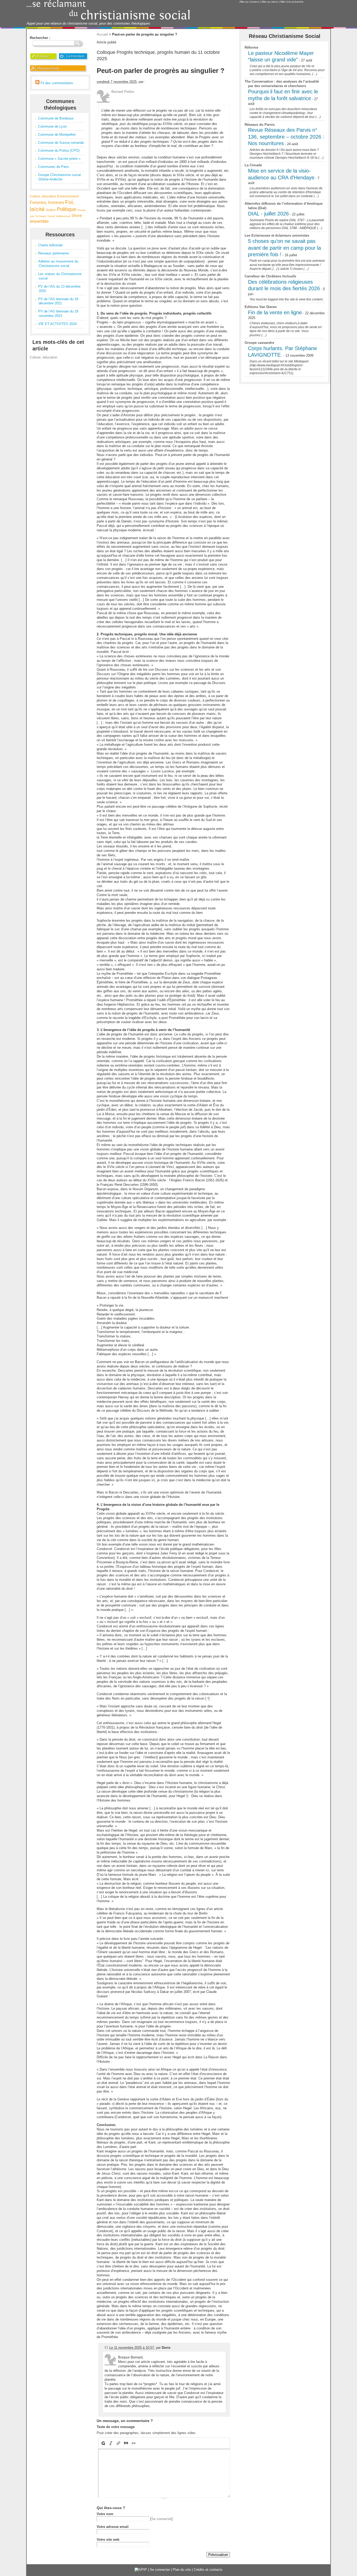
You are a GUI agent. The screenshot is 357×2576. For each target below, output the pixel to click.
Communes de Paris (54, 167)
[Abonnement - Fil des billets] (59, 72)
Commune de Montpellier (57, 135)
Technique (41, 216)
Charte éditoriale (50, 245)
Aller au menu (270, 2)
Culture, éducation (43, 196)
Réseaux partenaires (54, 253)
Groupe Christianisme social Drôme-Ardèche (59, 177)
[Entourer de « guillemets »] (134, 2443)
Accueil (102, 34)
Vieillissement (63, 216)
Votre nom (105, 2514)
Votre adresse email (113, 2527)
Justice (51, 210)
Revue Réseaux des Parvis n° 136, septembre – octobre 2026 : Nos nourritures (286, 137)
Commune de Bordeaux (56, 118)
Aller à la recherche (292, 2)
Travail (51, 216)
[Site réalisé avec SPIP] (141, 2570)
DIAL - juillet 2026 (268, 214)
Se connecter (161, 2519)
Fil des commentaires (56, 83)
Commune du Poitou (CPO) (59, 150)
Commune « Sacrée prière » (59, 159)
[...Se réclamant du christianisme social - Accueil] (108, 19)
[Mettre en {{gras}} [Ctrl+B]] (103, 2443)
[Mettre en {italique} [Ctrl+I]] (111, 2443)
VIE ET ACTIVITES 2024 (57, 324)
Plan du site (182, 2570)
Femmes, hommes (47, 203)
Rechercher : (40, 38)
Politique (67, 209)
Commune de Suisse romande (61, 143)
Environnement (68, 196)
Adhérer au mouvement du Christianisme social (58, 264)
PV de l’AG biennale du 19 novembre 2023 (58, 314)
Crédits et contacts (208, 2570)
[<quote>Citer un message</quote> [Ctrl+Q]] (126, 2443)
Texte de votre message (116, 2427)
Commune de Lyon (52, 126)
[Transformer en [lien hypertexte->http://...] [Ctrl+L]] (119, 2443)
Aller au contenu (249, 2)
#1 (106, 2348)
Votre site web (108, 2540)
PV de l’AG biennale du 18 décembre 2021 (58, 301)
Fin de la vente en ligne (275, 312)
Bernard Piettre (123, 92)
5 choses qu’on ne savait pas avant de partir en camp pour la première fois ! (284, 248)
